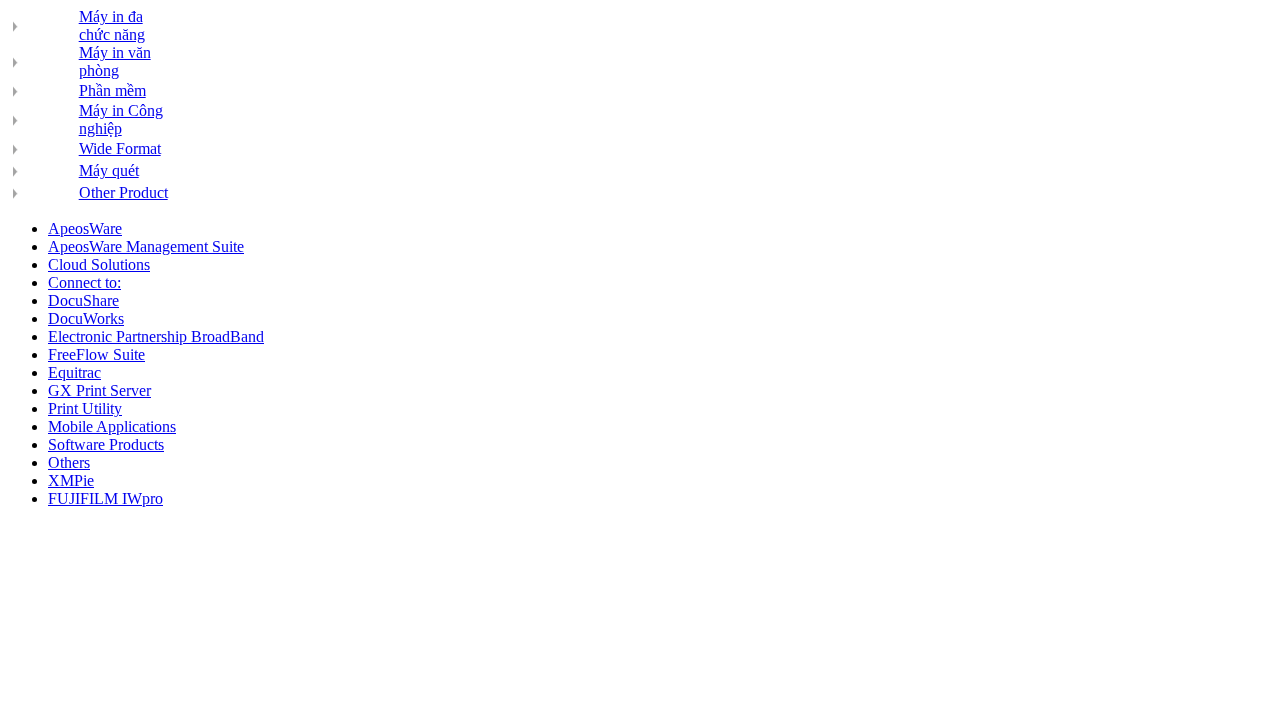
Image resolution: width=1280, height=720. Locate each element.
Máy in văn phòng (115, 61)
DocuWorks (86, 318)
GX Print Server (99, 390)
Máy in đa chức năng (112, 25)
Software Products (106, 444)
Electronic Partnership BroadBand (156, 336)
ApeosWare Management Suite (146, 246)
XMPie (71, 480)
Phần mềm (112, 90)
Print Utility (85, 408)
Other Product (123, 192)
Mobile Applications (112, 426)
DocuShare (83, 300)
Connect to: (84, 282)
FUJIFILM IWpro (105, 498)
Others (69, 462)
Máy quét (109, 170)
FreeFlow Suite (96, 354)
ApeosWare (85, 228)
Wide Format (120, 148)
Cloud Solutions (99, 264)
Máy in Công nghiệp (121, 119)
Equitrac (74, 372)
